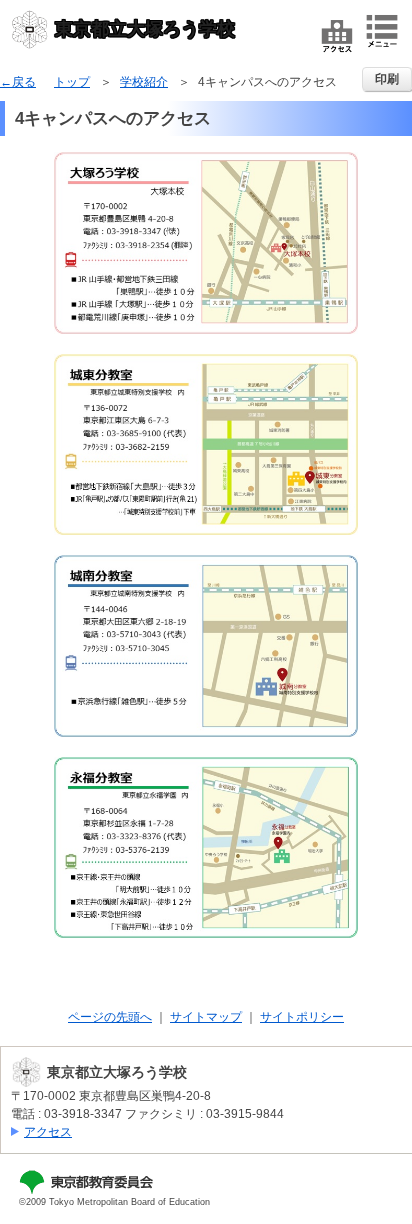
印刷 (387, 79)
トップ (72, 82)
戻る (24, 82)
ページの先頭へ (110, 1017)
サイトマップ (206, 1017)
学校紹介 (144, 82)
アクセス (48, 1132)
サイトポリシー (302, 1017)
